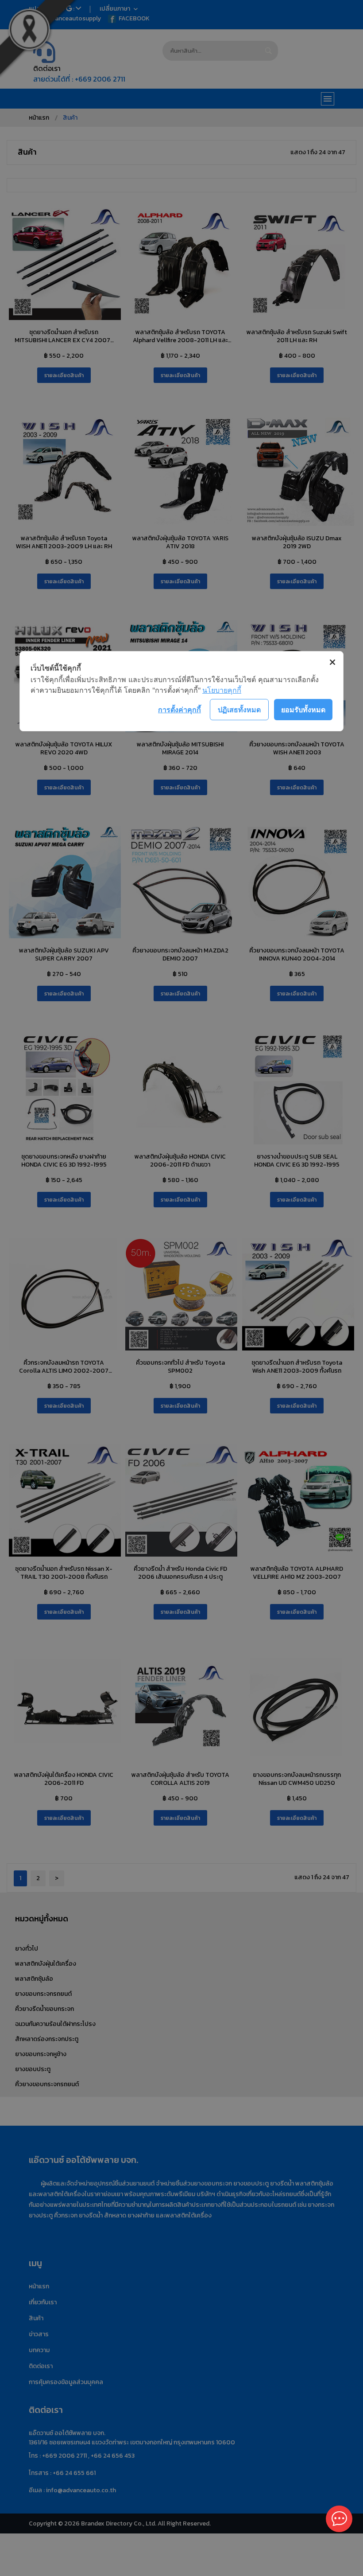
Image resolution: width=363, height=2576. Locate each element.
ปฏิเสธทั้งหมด (239, 710)
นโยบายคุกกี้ (222, 690)
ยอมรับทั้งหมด (303, 710)
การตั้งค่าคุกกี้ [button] (180, 710)
